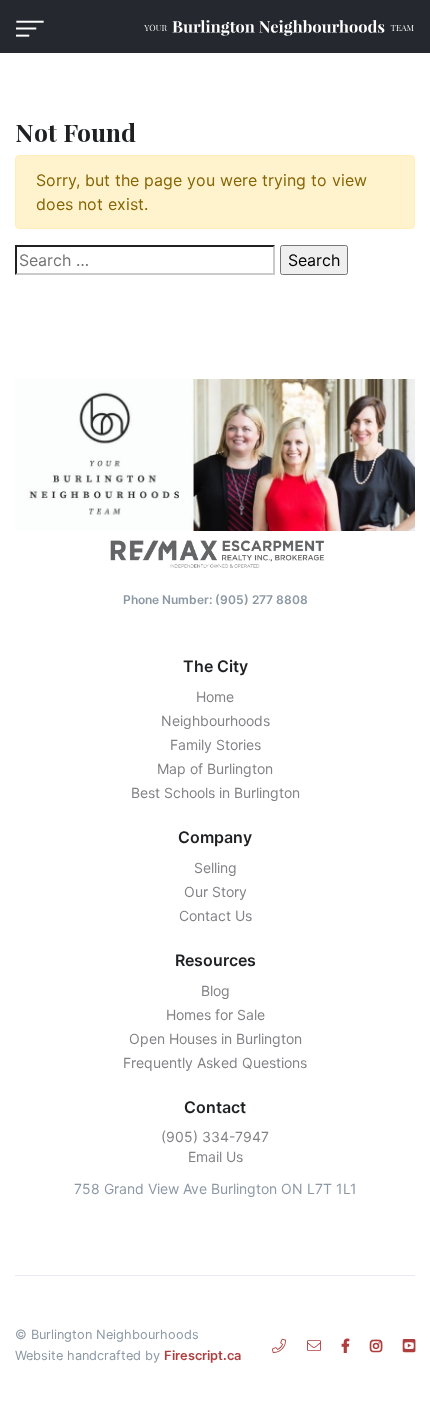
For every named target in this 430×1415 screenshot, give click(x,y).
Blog (215, 990)
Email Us (215, 1156)
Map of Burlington (215, 768)
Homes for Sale (215, 1014)
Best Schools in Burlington (215, 792)
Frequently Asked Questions (215, 1062)
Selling (215, 867)
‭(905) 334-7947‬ (215, 1136)
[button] (30, 26)
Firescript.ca (202, 1355)
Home (215, 696)
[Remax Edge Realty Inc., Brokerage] (215, 553)
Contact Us (215, 915)
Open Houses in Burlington (215, 1038)
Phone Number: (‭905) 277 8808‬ (215, 599)
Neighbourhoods (215, 720)
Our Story (215, 891)
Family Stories (215, 744)
